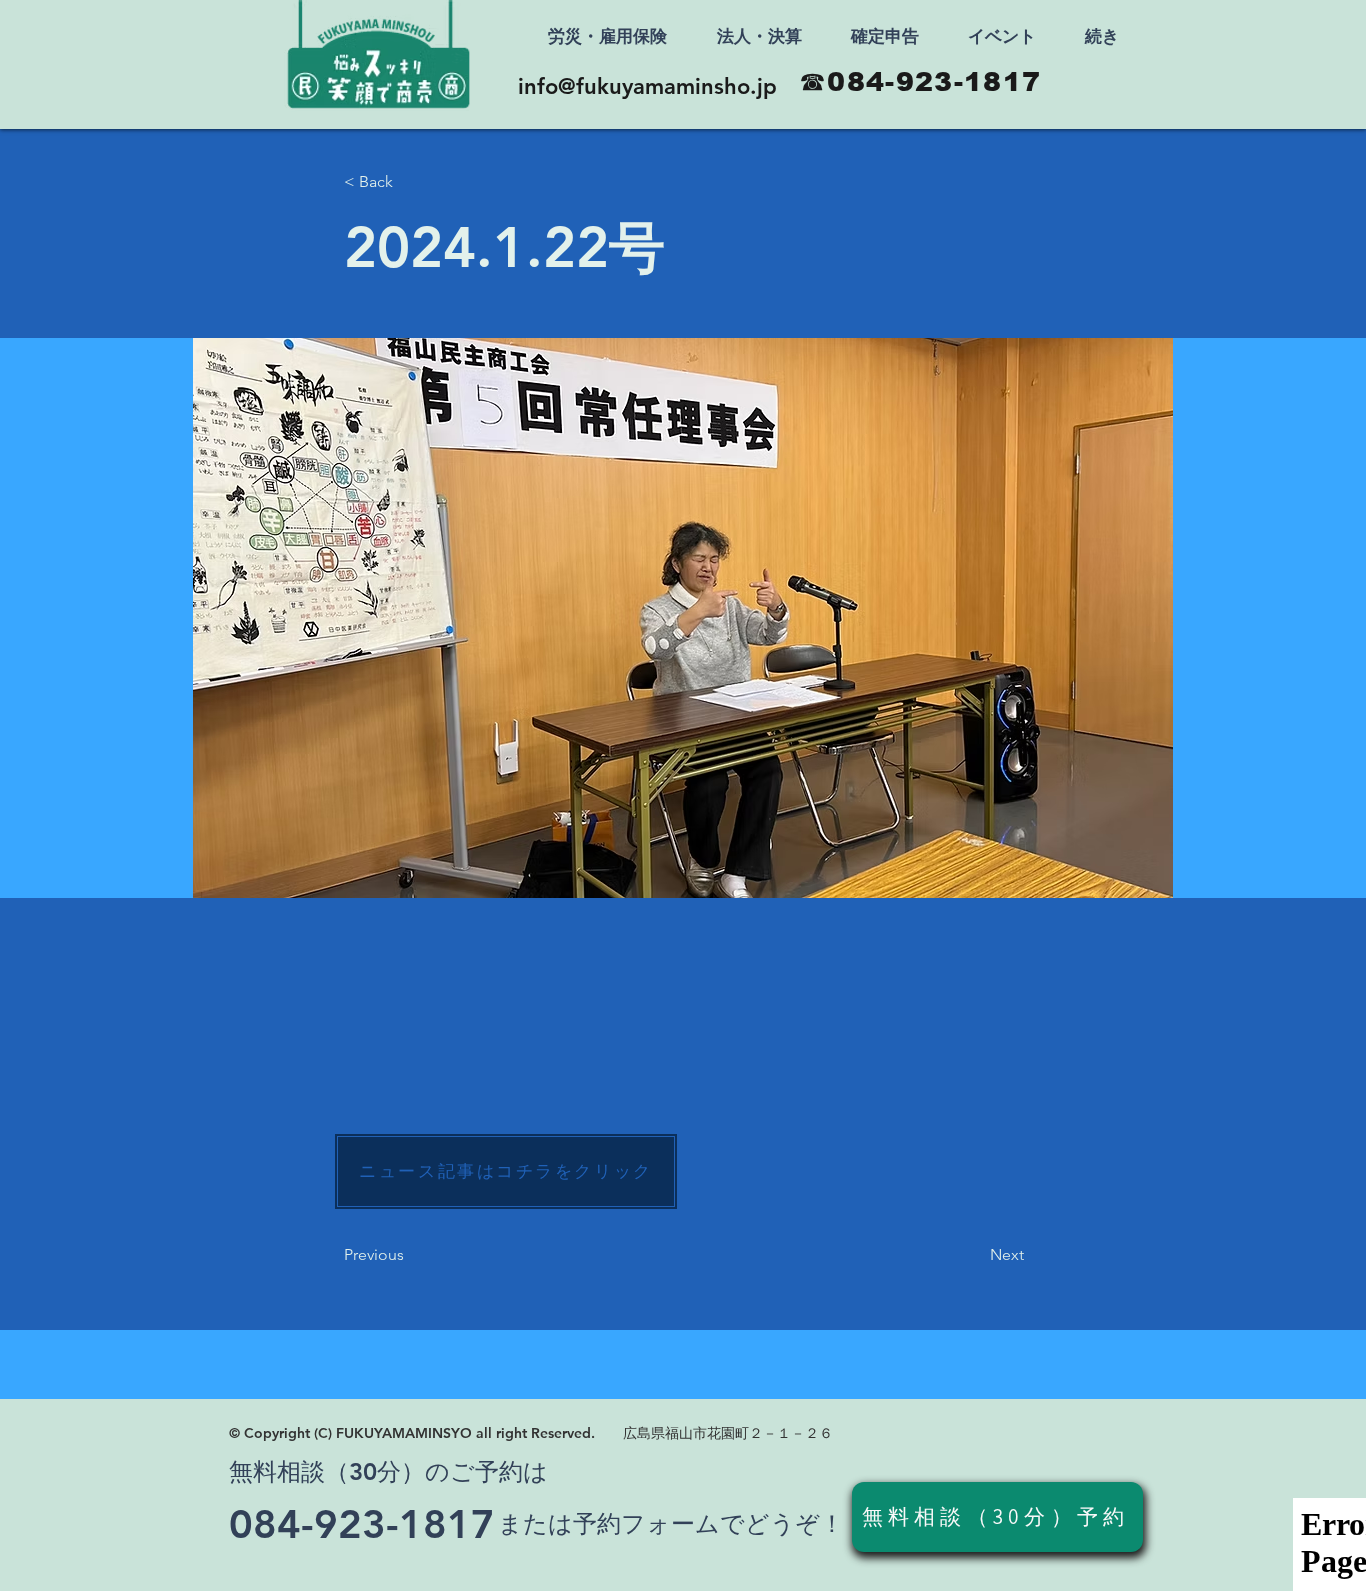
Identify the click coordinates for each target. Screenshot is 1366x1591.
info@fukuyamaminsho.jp (647, 86)
